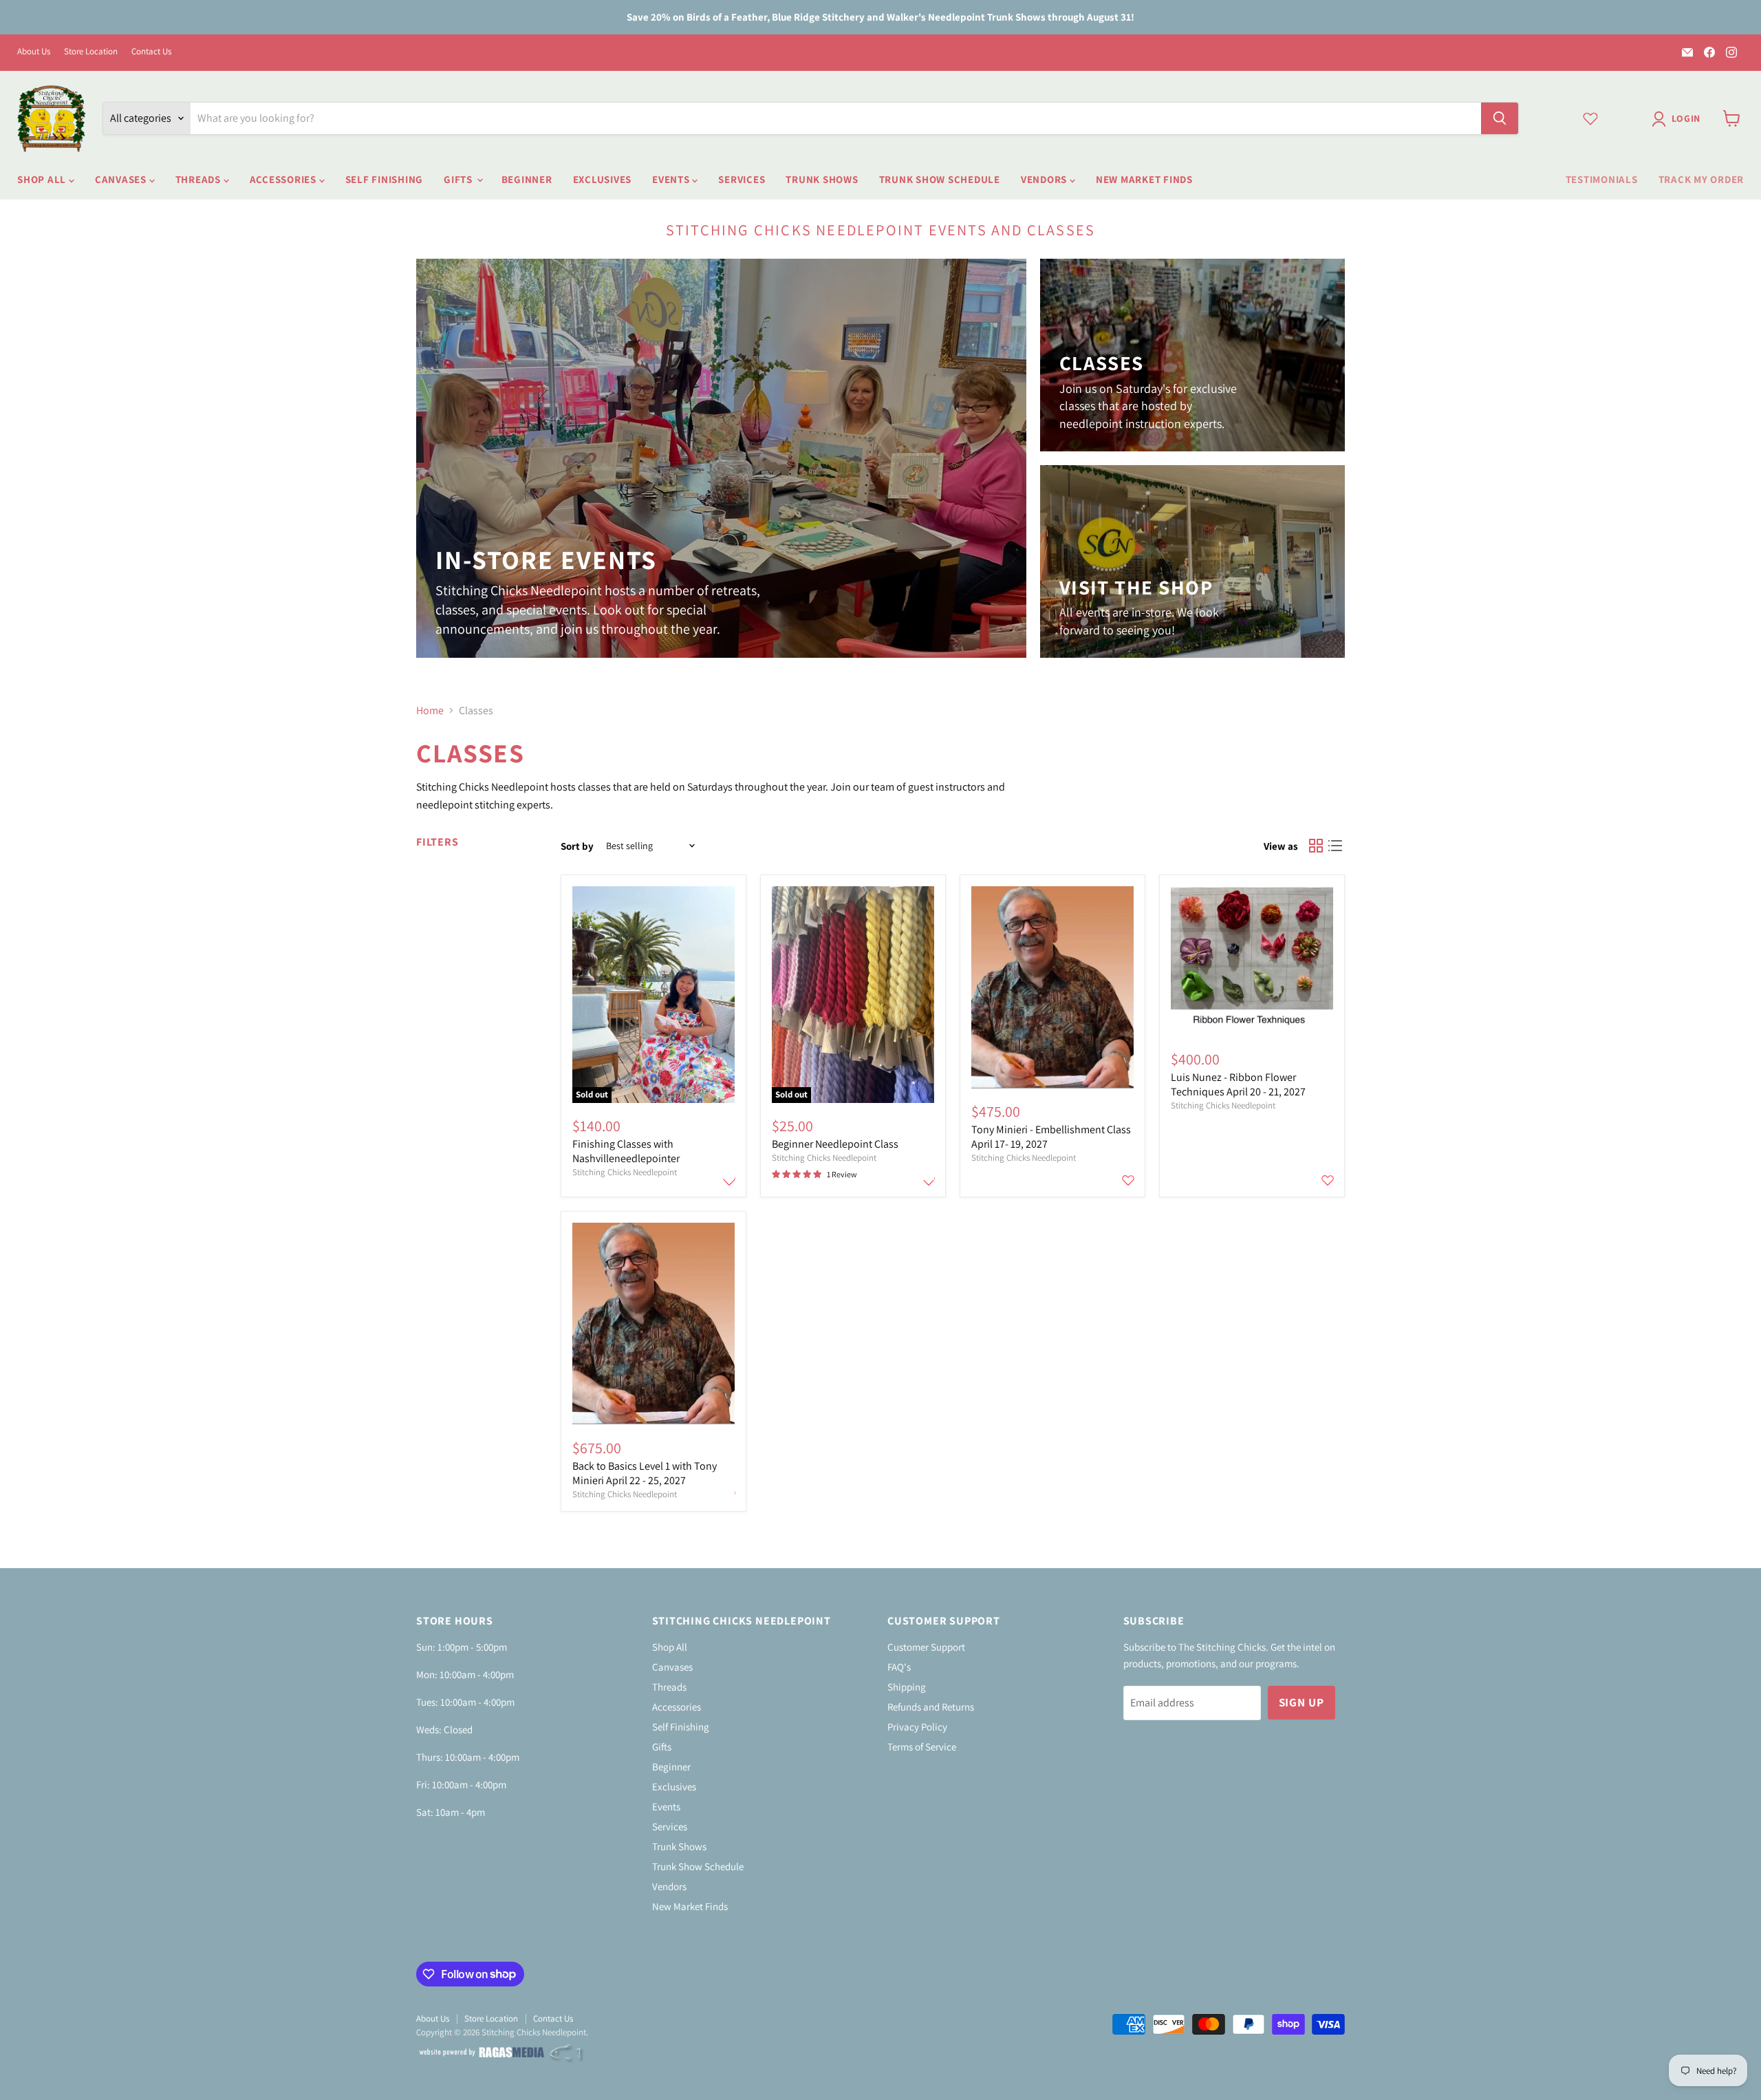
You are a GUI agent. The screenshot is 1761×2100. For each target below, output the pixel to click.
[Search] (1500, 118)
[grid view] (1316, 846)
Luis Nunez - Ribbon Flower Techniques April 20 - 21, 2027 (1238, 1084)
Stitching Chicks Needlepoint (625, 1172)
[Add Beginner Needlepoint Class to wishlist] (929, 1180)
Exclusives (603, 179)
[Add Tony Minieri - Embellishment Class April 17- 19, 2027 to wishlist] (1128, 1180)
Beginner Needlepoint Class (835, 1144)
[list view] (1335, 846)
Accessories (284, 179)
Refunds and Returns (931, 1707)
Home (430, 711)
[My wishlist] (1590, 118)
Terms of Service (922, 1747)
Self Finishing (385, 179)
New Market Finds (1144, 179)
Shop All (43, 179)
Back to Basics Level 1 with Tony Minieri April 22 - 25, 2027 (645, 1473)
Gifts (460, 179)
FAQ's (899, 1667)
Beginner (527, 179)
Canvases (122, 179)
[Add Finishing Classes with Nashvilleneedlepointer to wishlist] (729, 1180)
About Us (34, 52)
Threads (199, 179)
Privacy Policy (917, 1727)
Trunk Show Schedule (940, 179)
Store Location (91, 52)
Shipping (907, 1687)
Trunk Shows (822, 179)
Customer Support (926, 1647)
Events (672, 179)
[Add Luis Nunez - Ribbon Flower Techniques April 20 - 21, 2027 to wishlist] (1328, 1180)
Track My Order (1701, 179)
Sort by (577, 846)
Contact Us (151, 52)
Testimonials (1602, 179)
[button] (1679, 119)
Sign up (1301, 1702)
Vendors (1045, 179)
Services (742, 179)
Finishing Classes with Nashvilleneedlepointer (626, 1151)
